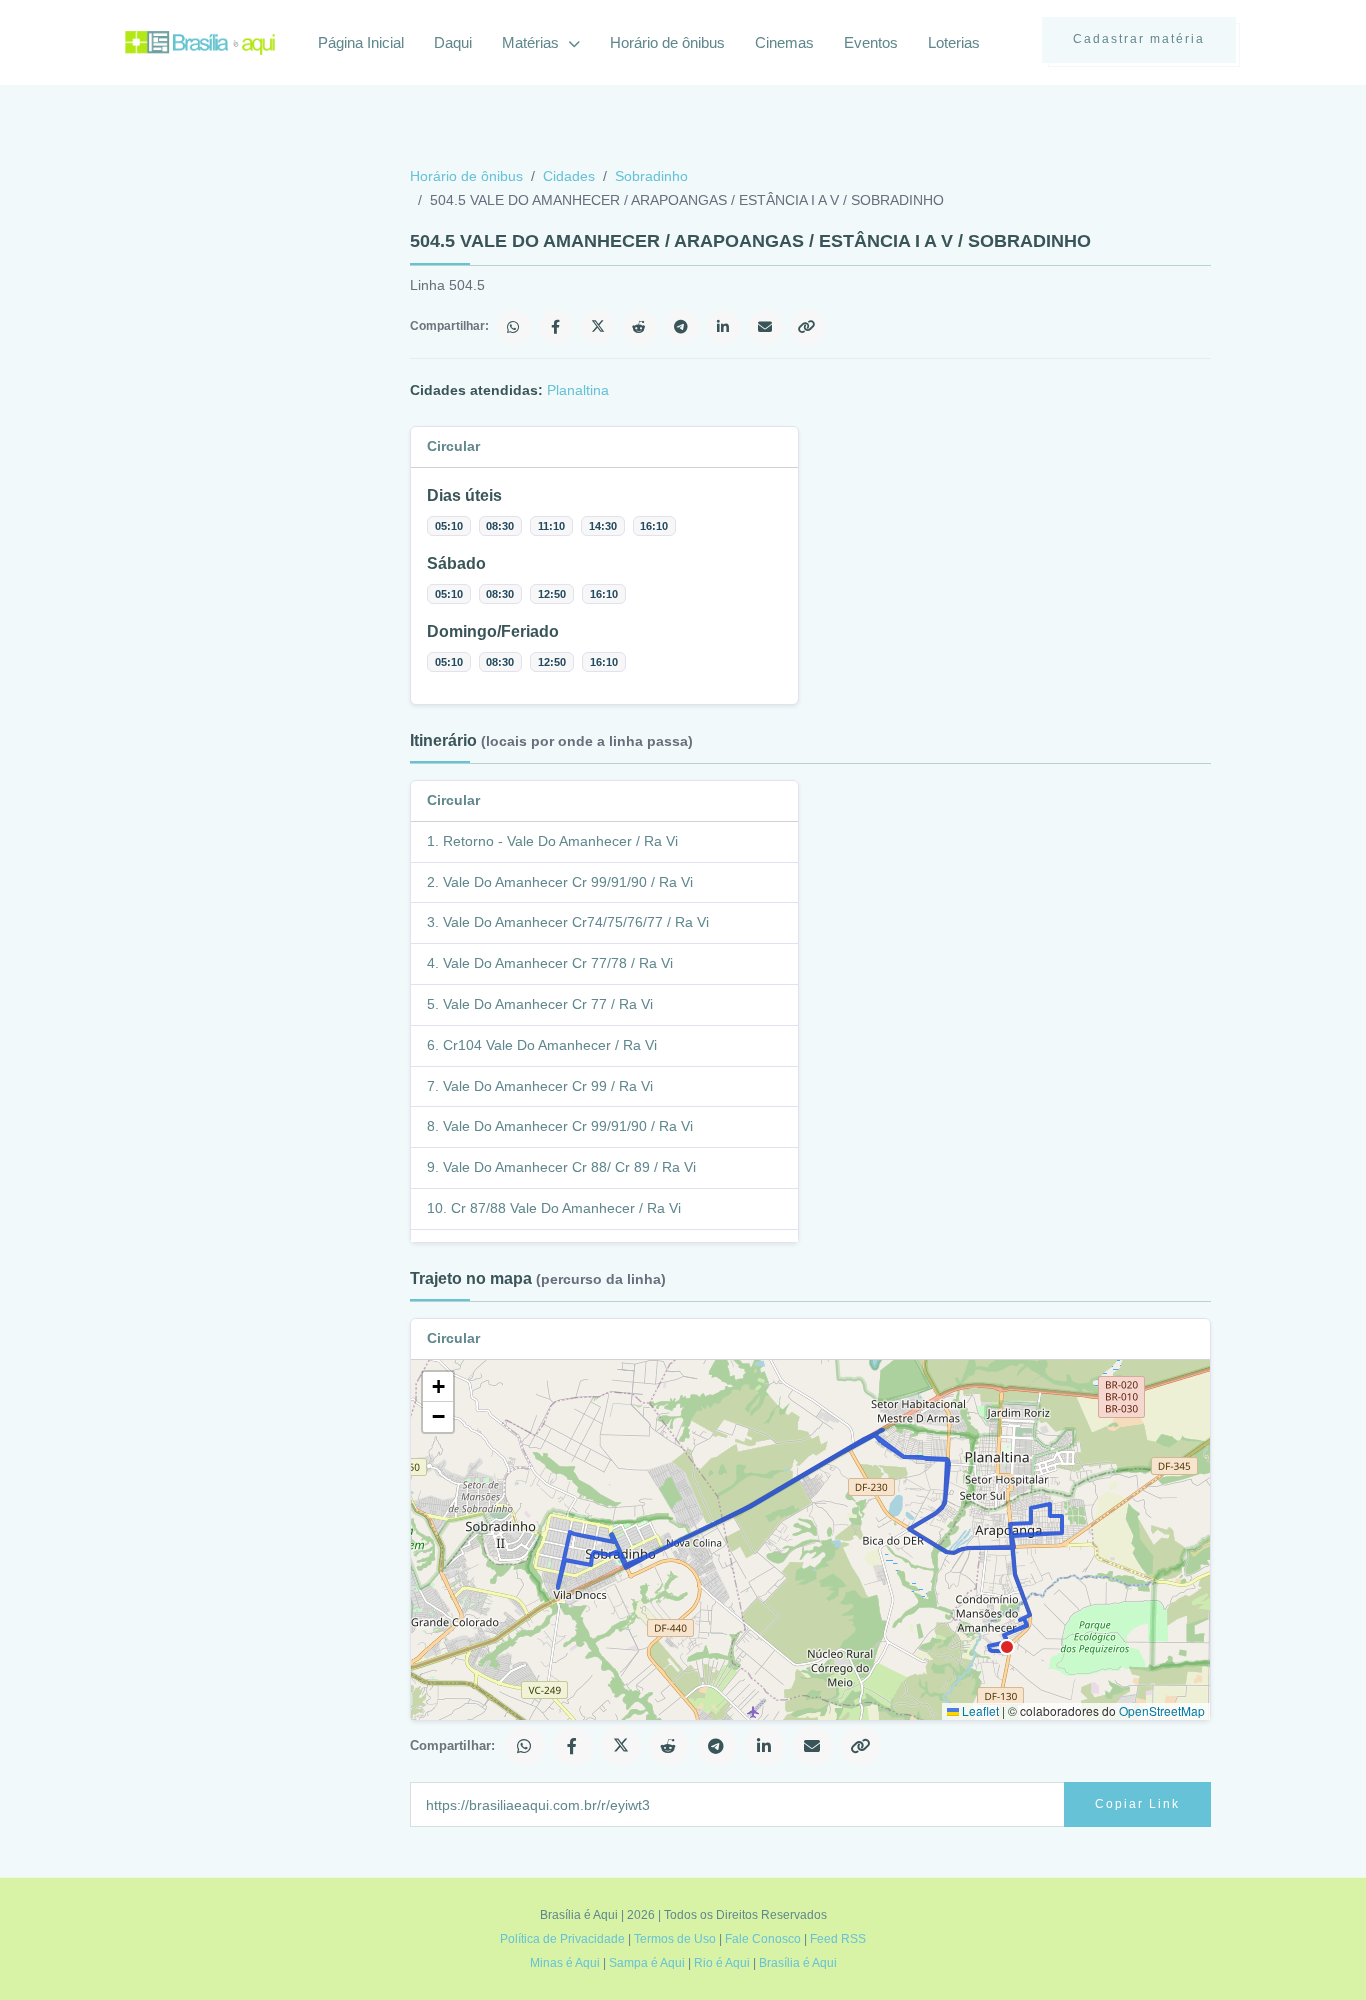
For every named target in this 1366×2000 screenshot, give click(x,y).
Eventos (871, 42)
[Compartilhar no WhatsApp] (514, 327)
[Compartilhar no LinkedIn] (724, 327)
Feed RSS (838, 1939)
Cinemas (784, 42)
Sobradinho (651, 176)
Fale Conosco (763, 1939)
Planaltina (578, 390)
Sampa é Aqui (647, 1963)
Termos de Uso (675, 1939)
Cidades (569, 176)
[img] (810, 1540)
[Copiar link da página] (808, 327)
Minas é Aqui (565, 1963)
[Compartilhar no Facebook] (556, 327)
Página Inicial (361, 42)
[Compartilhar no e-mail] (766, 327)
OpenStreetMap (1162, 1710)
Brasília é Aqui (798, 1963)
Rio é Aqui (722, 1963)
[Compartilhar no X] (598, 327)
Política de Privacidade (562, 1939)
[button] (438, 1387)
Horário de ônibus (667, 42)
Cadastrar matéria (1139, 39)
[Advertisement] (275, 314)
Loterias (954, 42)
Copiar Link (1137, 1804)
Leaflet (979, 1710)
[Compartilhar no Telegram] (682, 327)
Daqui (453, 42)
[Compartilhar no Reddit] (640, 327)
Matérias (532, 42)
